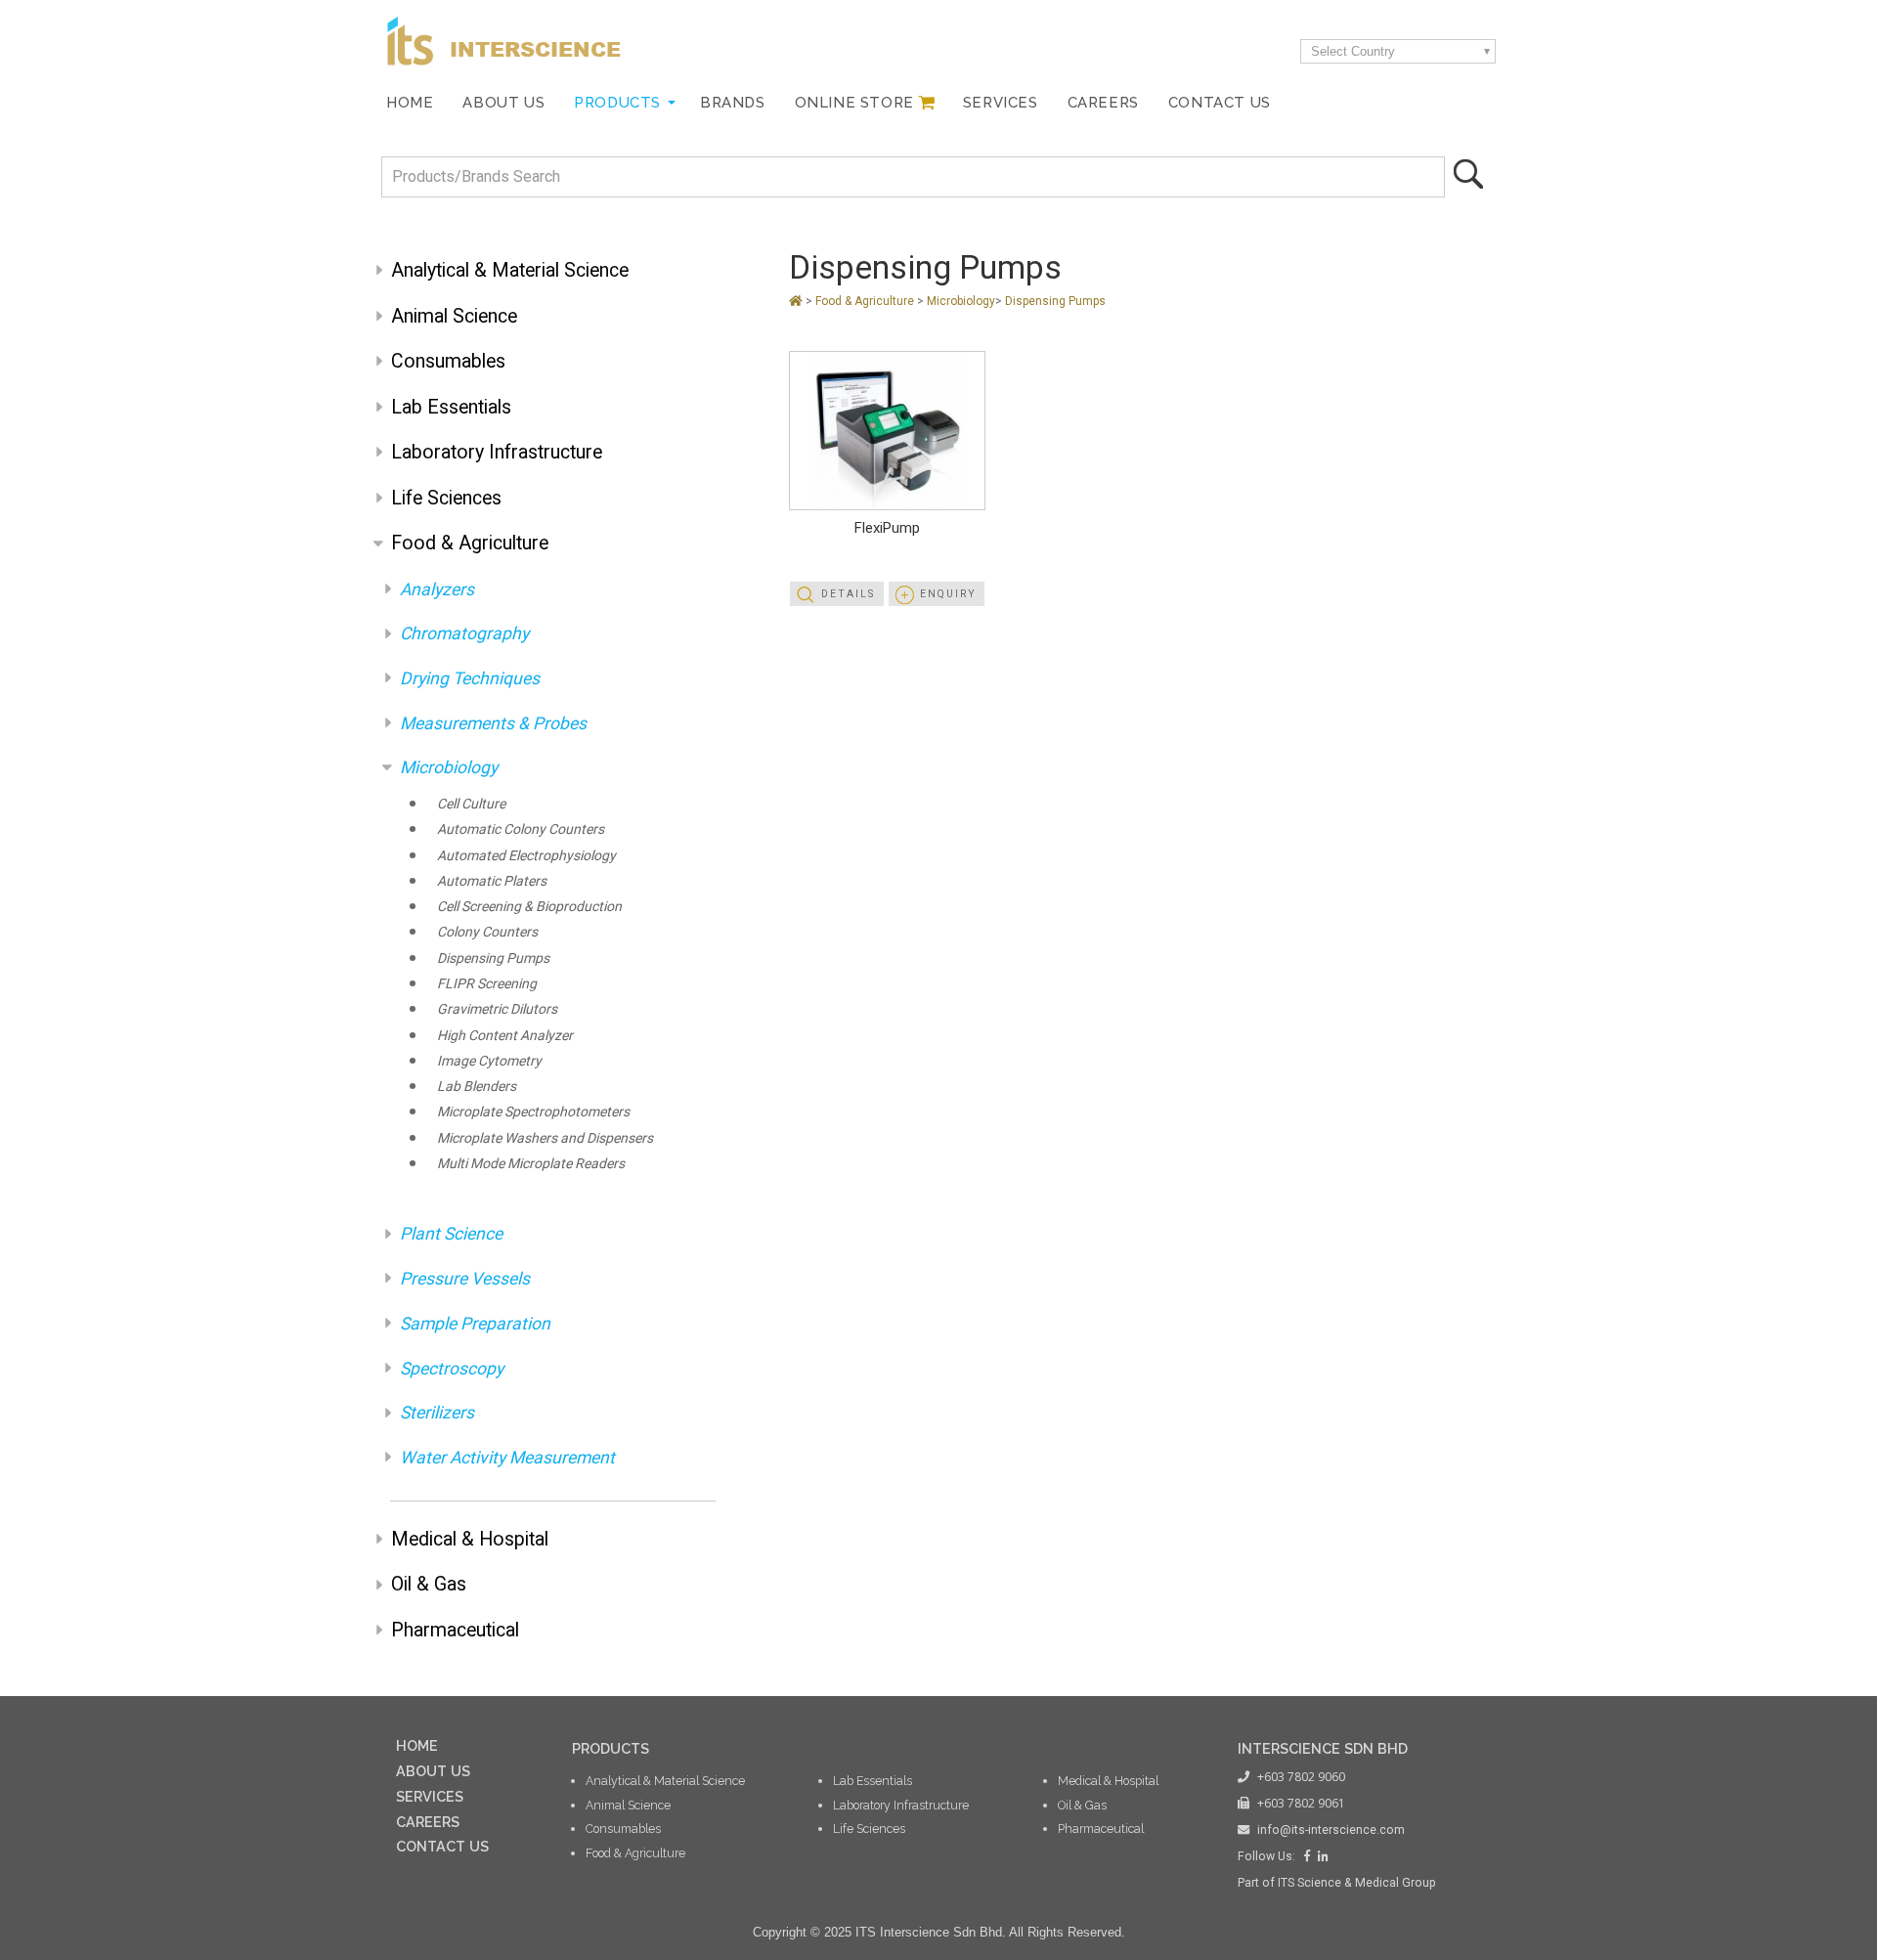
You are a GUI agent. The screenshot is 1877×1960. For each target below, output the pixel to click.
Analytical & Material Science (510, 270)
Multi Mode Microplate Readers (531, 1163)
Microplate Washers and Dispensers (545, 1138)
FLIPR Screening (487, 983)
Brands (733, 102)
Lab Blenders (477, 1086)
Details (848, 594)
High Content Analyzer (505, 1035)
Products (617, 102)
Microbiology (449, 767)
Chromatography (464, 633)
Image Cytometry (489, 1061)
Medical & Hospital (470, 1539)
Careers (1103, 102)
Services (1001, 102)
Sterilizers (437, 1413)
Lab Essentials (451, 407)
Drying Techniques (470, 678)
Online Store (854, 102)
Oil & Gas (429, 1584)
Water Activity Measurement (507, 1458)
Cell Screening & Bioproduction (529, 906)
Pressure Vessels (465, 1279)
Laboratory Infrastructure (497, 452)
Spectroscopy (452, 1369)
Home (410, 102)
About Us (503, 102)
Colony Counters (487, 932)
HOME (417, 1745)
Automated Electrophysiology (526, 855)
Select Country (1353, 51)
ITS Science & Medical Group (1357, 1883)
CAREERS (428, 1822)
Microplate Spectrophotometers (533, 1111)
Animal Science (454, 316)
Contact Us (1220, 102)
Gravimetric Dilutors (497, 1009)
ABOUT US (433, 1771)
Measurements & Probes (493, 723)
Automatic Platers (492, 881)
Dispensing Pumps (493, 958)
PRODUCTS (611, 1748)
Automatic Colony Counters (521, 829)
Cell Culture (471, 804)
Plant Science (451, 1234)
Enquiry (948, 594)
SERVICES (430, 1796)
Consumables (448, 361)
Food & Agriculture (470, 543)
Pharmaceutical (455, 1630)
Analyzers (437, 589)
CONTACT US (442, 1846)
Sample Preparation (475, 1324)
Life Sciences (446, 498)
